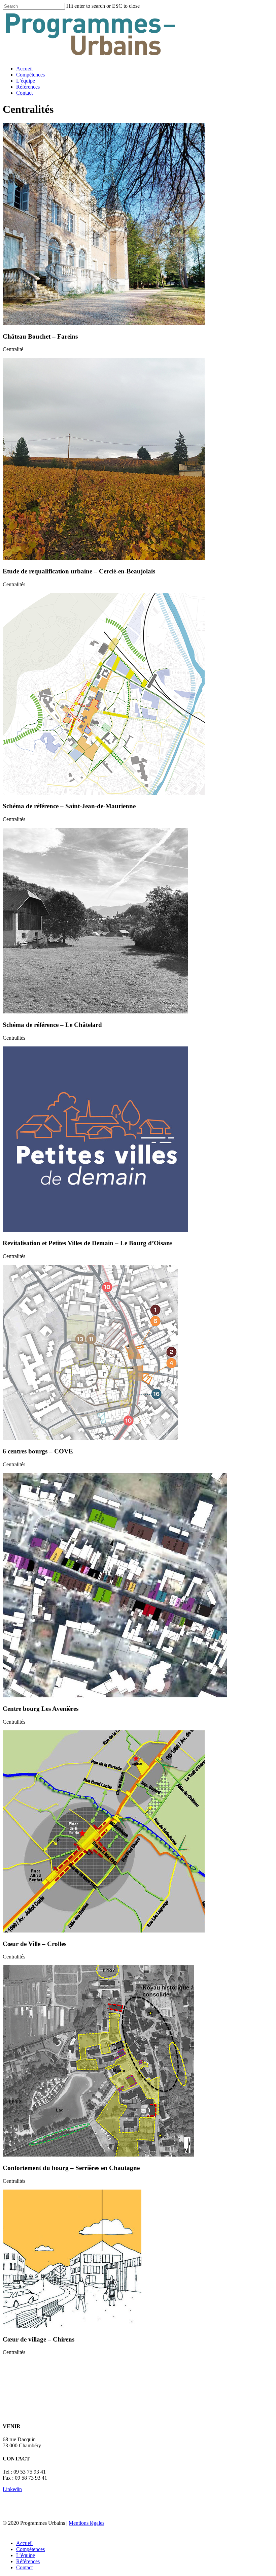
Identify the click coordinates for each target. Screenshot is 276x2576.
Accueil (24, 69)
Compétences (30, 75)
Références (28, 87)
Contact (24, 93)
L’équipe (26, 81)
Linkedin (12, 2489)
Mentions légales (87, 2523)
